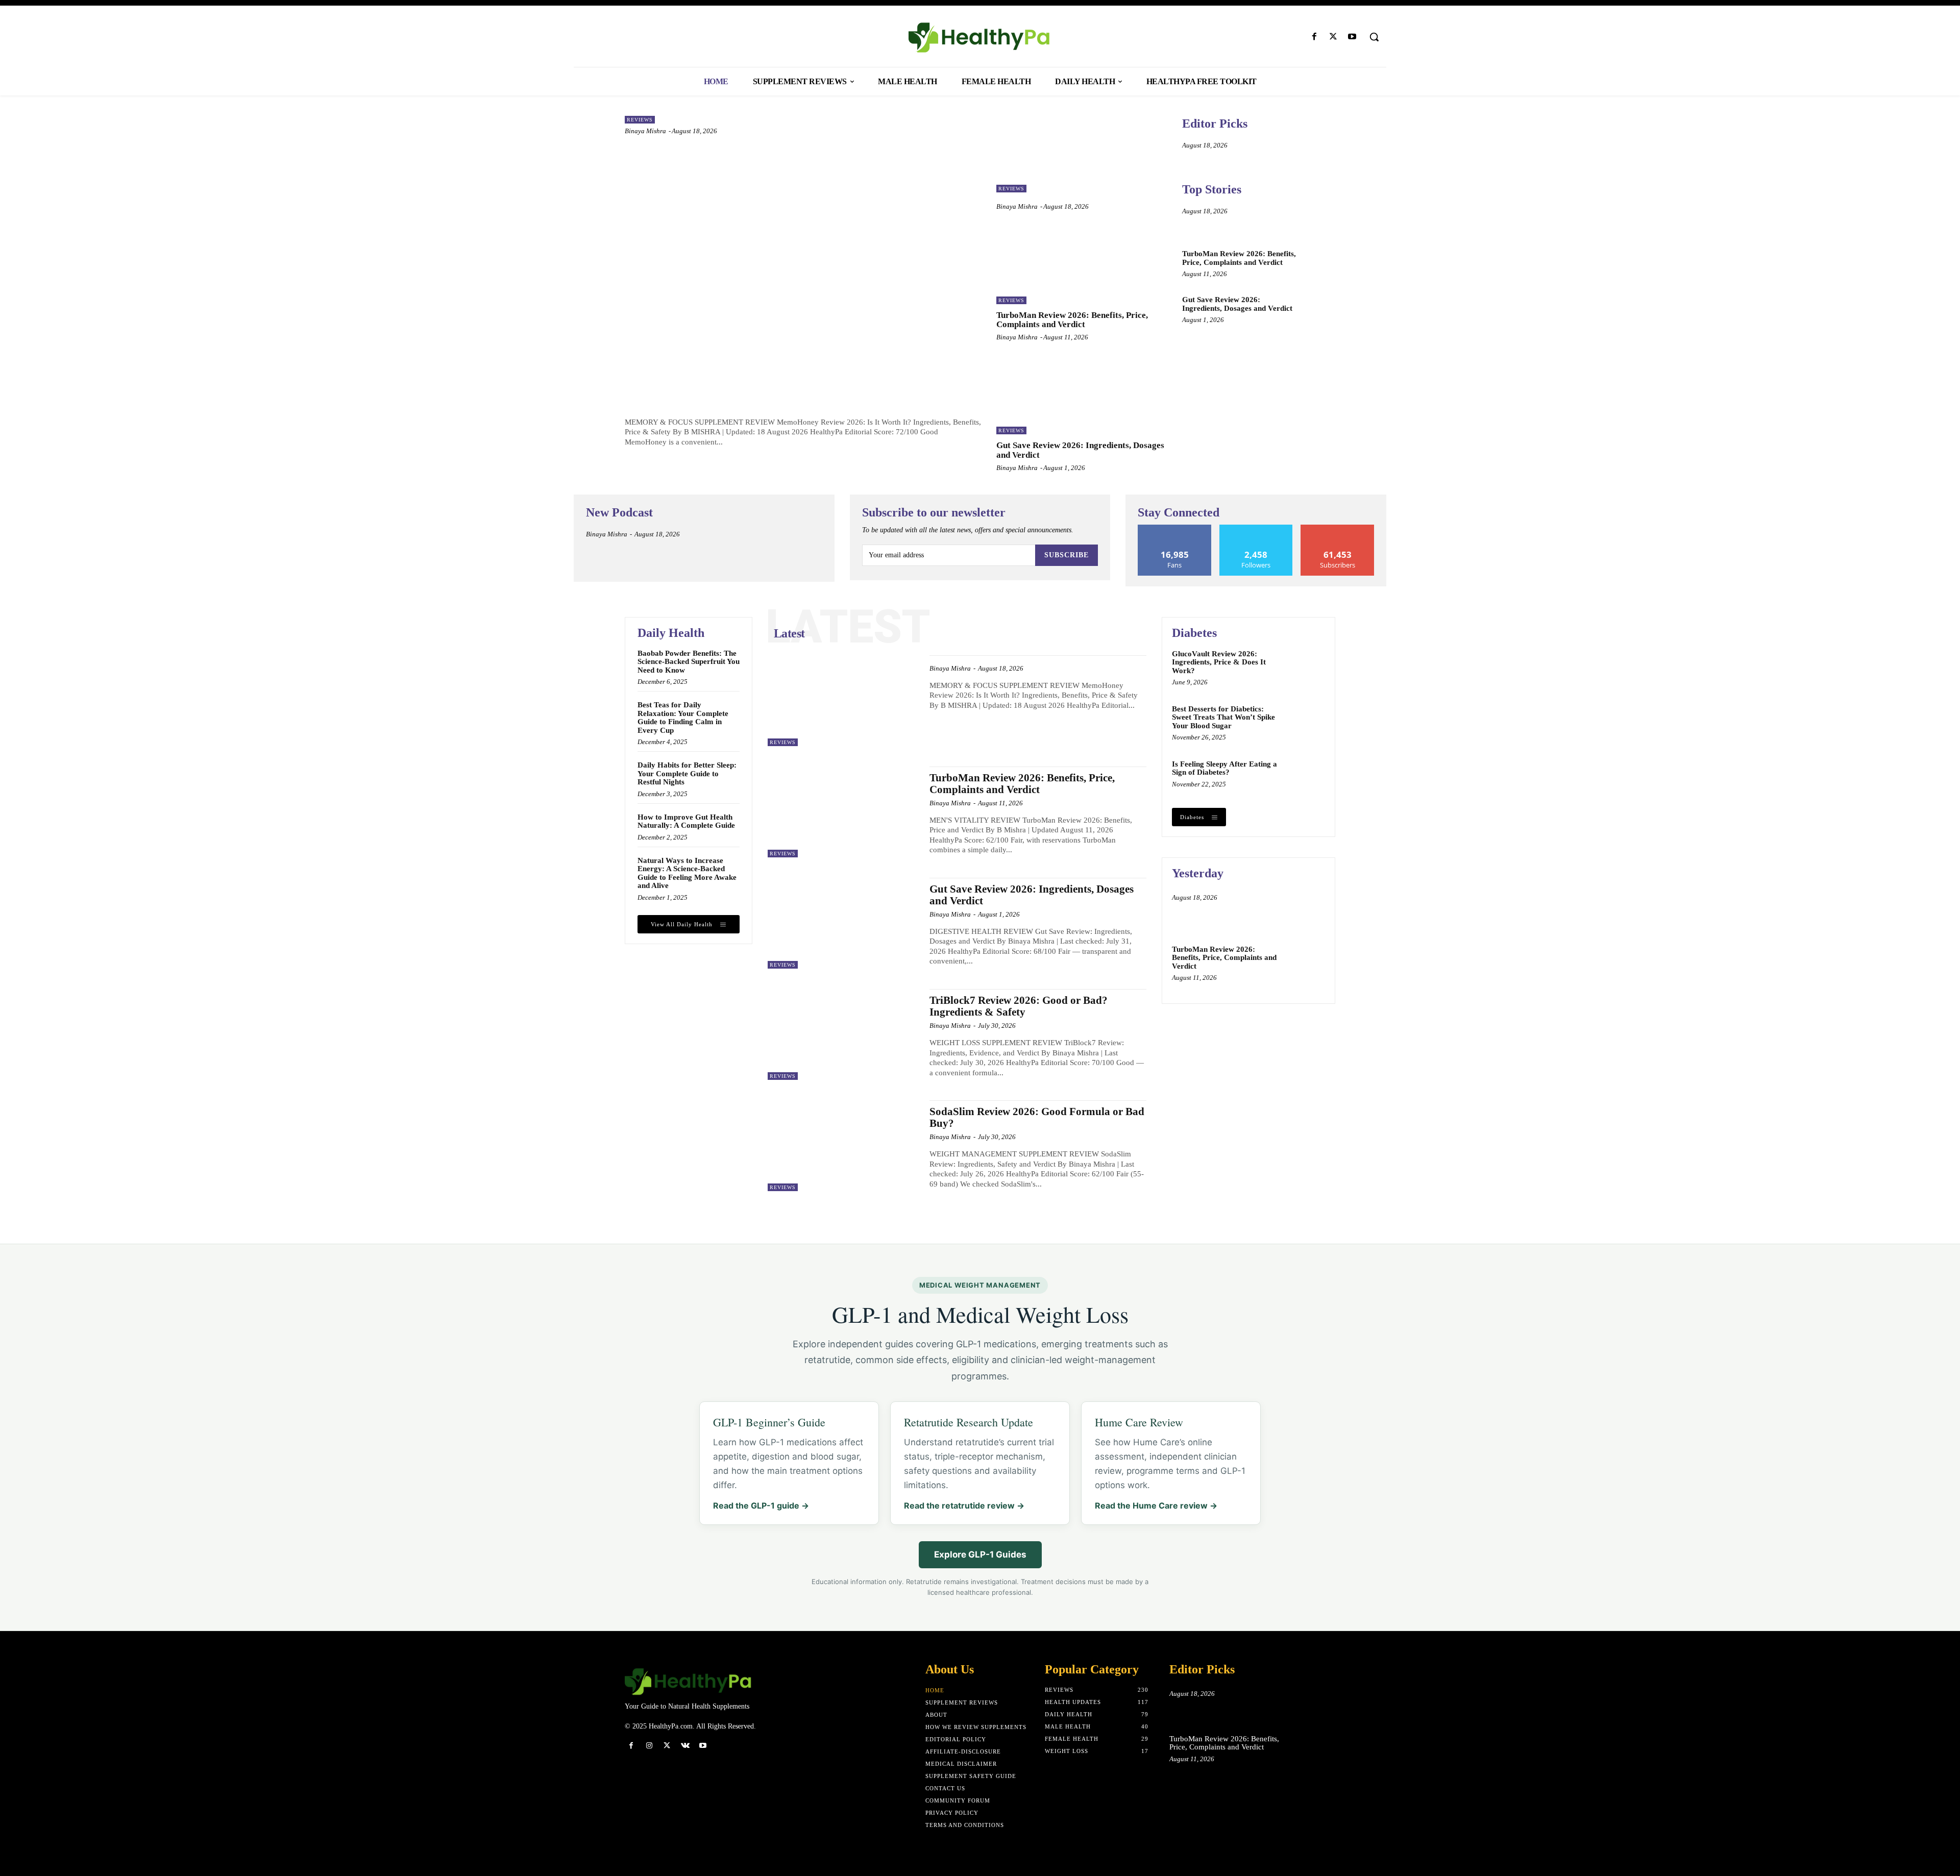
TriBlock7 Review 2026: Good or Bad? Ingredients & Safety (1019, 1006)
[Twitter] (1333, 37)
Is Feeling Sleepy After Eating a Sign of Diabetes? (1224, 768)
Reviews (640, 120)
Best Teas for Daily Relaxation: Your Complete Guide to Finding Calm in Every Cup (683, 718)
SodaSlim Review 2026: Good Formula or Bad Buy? (1037, 1117)
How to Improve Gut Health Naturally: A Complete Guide (686, 821)
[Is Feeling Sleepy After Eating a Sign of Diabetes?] (1305, 778)
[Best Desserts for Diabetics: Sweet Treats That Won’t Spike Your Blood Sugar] (1305, 723)
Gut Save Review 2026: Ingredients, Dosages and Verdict (1237, 304)
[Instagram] (649, 1746)
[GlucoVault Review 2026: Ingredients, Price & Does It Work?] (1305, 668)
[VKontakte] (685, 1746)
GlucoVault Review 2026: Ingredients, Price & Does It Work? (1219, 662)
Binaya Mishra (645, 131)
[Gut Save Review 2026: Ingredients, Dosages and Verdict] (1082, 396)
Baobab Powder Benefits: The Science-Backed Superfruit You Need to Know (689, 662)
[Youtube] (1352, 37)
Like (1175, 528)
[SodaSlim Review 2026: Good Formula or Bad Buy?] (843, 1146)
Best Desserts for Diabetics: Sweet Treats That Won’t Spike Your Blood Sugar (1223, 717)
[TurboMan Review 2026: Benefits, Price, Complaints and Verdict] (1082, 265)
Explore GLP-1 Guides (980, 1554)
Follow (1256, 528)
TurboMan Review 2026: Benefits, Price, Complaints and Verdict (1072, 320)
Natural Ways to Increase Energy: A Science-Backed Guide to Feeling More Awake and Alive (687, 873)
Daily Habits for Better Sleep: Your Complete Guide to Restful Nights (687, 773)
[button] (1374, 37)
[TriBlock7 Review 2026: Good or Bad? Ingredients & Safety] (843, 1034)
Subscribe (1067, 555)
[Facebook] (1314, 37)
